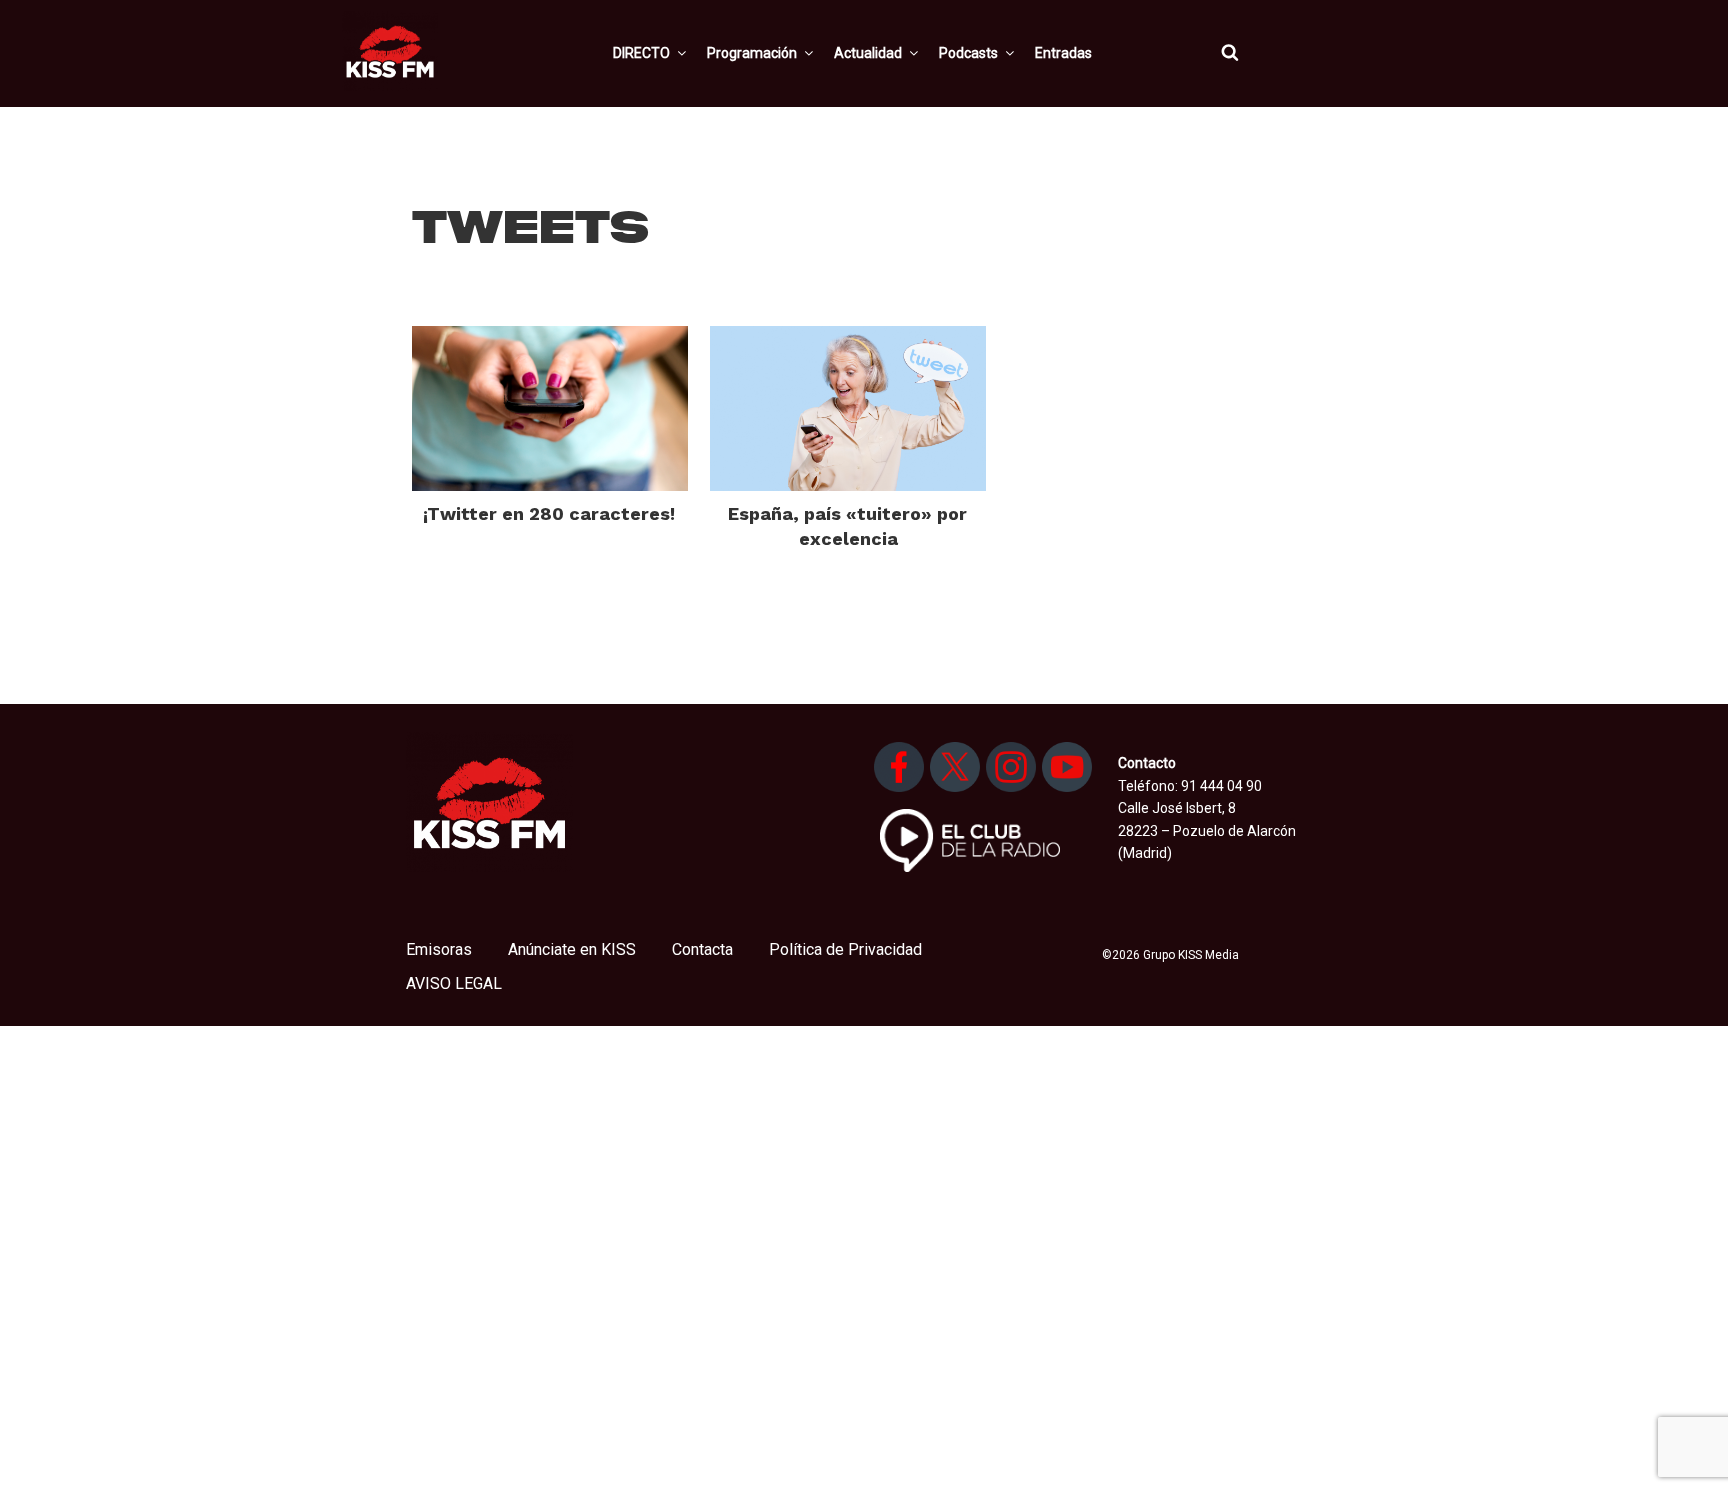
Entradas (1063, 53)
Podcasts (968, 53)
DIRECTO (641, 53)
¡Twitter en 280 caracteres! (549, 513)
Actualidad (868, 53)
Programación (752, 53)
